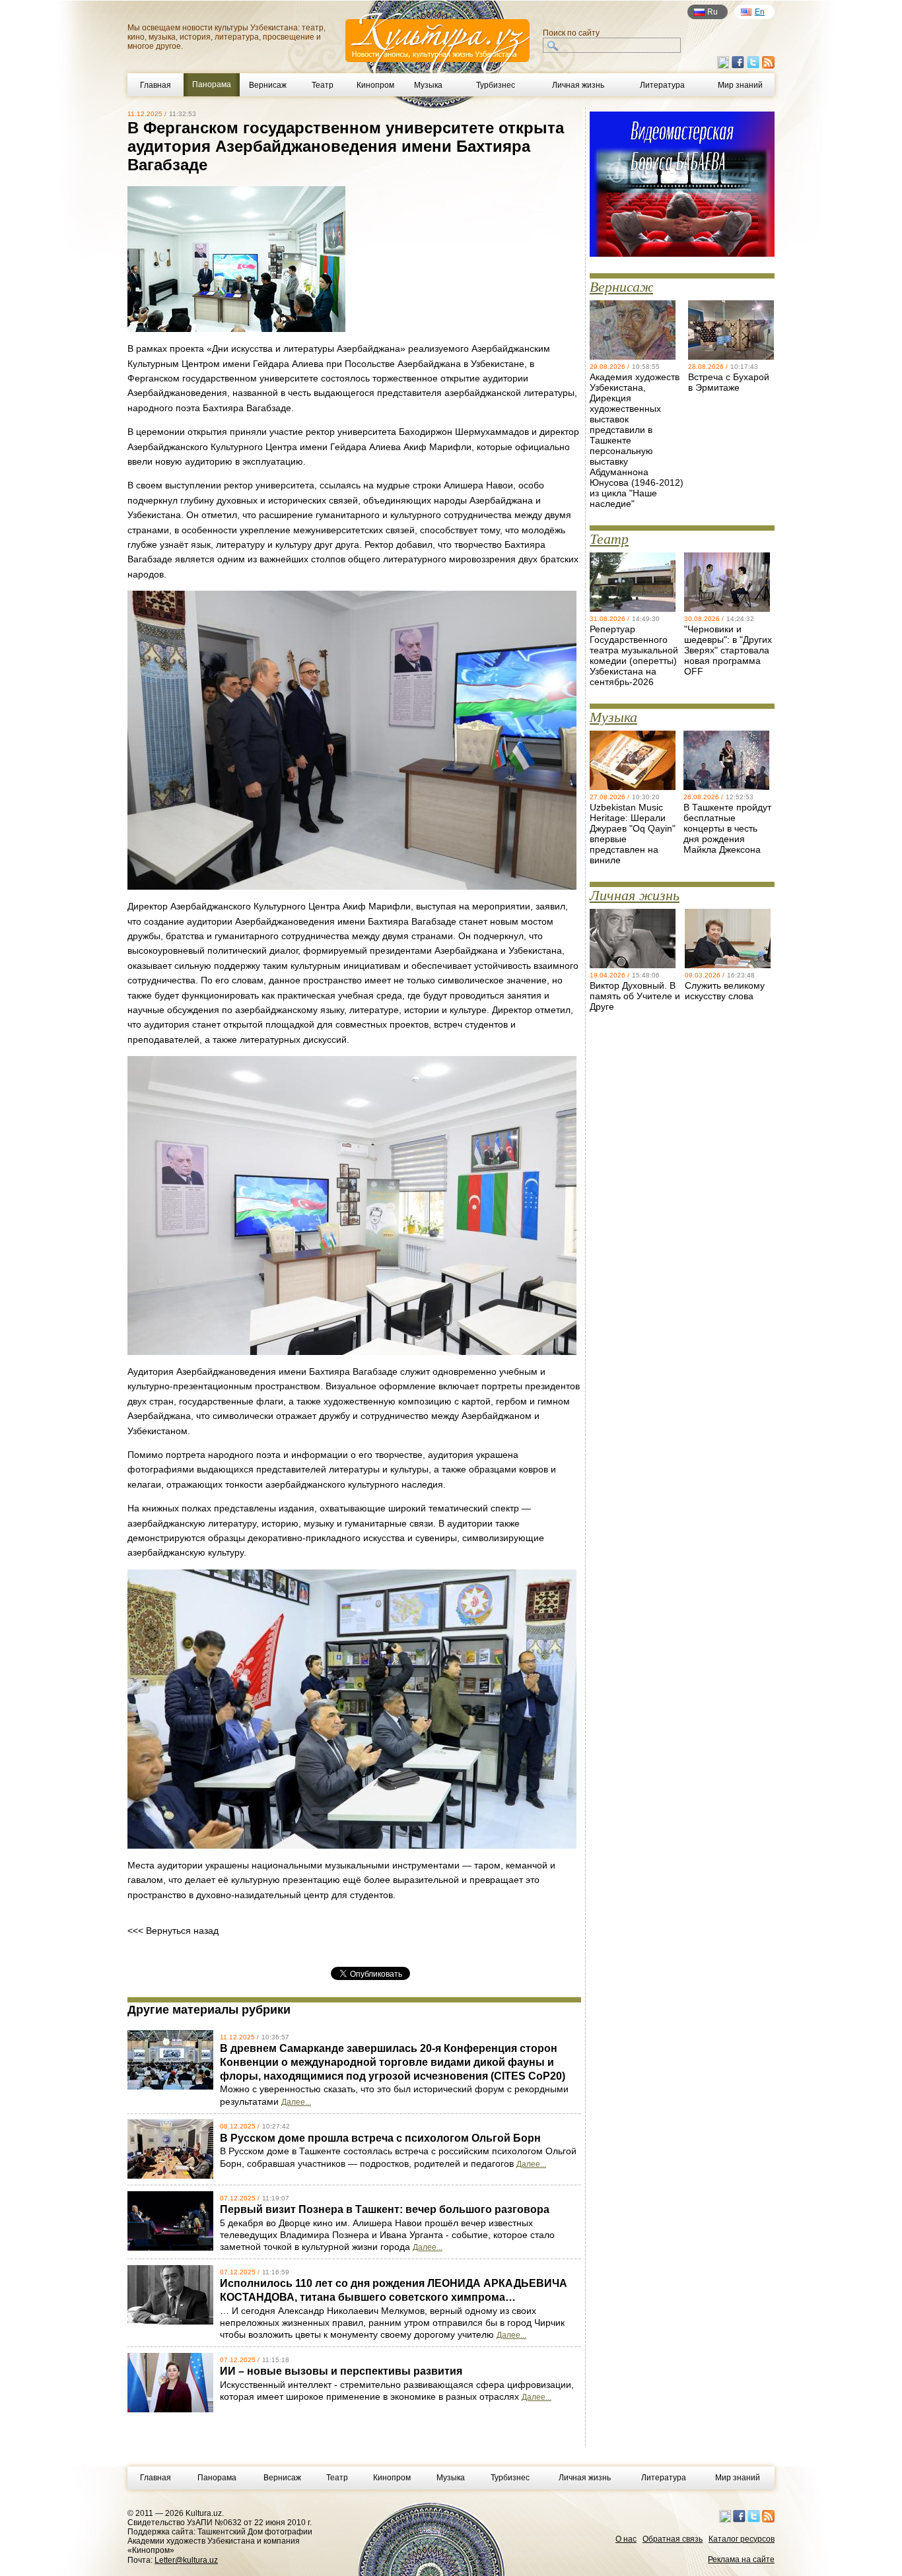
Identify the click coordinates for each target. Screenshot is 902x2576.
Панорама (217, 2478)
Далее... (296, 2102)
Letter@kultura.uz (186, 2560)
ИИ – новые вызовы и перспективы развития (341, 2371)
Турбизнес (496, 85)
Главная (156, 85)
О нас (626, 2539)
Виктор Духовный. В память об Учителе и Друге (635, 996)
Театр (323, 85)
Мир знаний (740, 85)
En (760, 12)
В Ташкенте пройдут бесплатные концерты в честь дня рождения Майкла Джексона (727, 828)
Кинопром (375, 85)
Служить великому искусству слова (725, 991)
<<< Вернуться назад (173, 1931)
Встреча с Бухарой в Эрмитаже (729, 382)
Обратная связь (673, 2539)
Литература (662, 85)
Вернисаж (268, 85)
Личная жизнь (578, 85)
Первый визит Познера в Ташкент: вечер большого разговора (385, 2209)
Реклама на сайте (741, 2559)
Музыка (428, 85)
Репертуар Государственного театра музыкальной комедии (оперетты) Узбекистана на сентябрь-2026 (634, 655)
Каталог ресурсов (742, 2539)
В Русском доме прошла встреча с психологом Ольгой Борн (380, 2138)
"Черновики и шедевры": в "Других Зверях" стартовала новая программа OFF (728, 650)
